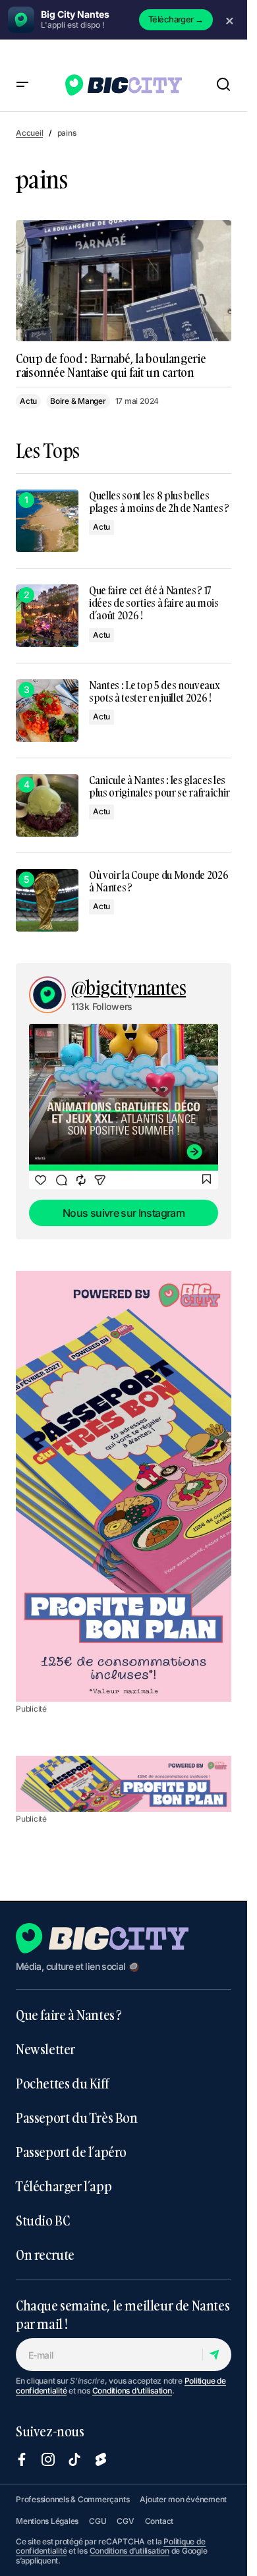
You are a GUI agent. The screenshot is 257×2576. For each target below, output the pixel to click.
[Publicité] (124, 1486)
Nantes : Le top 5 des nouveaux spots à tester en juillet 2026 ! (154, 692)
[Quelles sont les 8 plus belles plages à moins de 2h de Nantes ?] (47, 521)
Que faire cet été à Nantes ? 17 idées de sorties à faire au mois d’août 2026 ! (154, 603)
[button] (22, 85)
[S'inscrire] (216, 2355)
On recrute (45, 2254)
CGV (125, 2521)
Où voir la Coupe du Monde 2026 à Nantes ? (158, 882)
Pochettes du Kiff (62, 2083)
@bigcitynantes (128, 988)
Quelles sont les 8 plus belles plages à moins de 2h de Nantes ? (159, 502)
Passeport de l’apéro (71, 2152)
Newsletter (45, 2049)
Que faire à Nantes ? (69, 2015)
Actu (28, 401)
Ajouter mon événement (183, 2499)
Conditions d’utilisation (132, 2391)
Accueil (29, 133)
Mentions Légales (47, 2521)
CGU (98, 2521)
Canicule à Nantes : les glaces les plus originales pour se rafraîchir (159, 787)
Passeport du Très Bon (77, 2117)
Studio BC (43, 2220)
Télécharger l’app (64, 2186)
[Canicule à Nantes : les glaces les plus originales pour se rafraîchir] (47, 805)
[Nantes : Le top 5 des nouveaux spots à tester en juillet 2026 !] (47, 711)
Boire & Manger (78, 401)
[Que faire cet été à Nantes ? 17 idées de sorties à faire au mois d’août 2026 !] (47, 616)
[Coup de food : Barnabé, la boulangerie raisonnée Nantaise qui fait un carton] (124, 281)
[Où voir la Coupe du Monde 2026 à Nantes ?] (47, 900)
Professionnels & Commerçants (72, 2499)
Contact (159, 2521)
